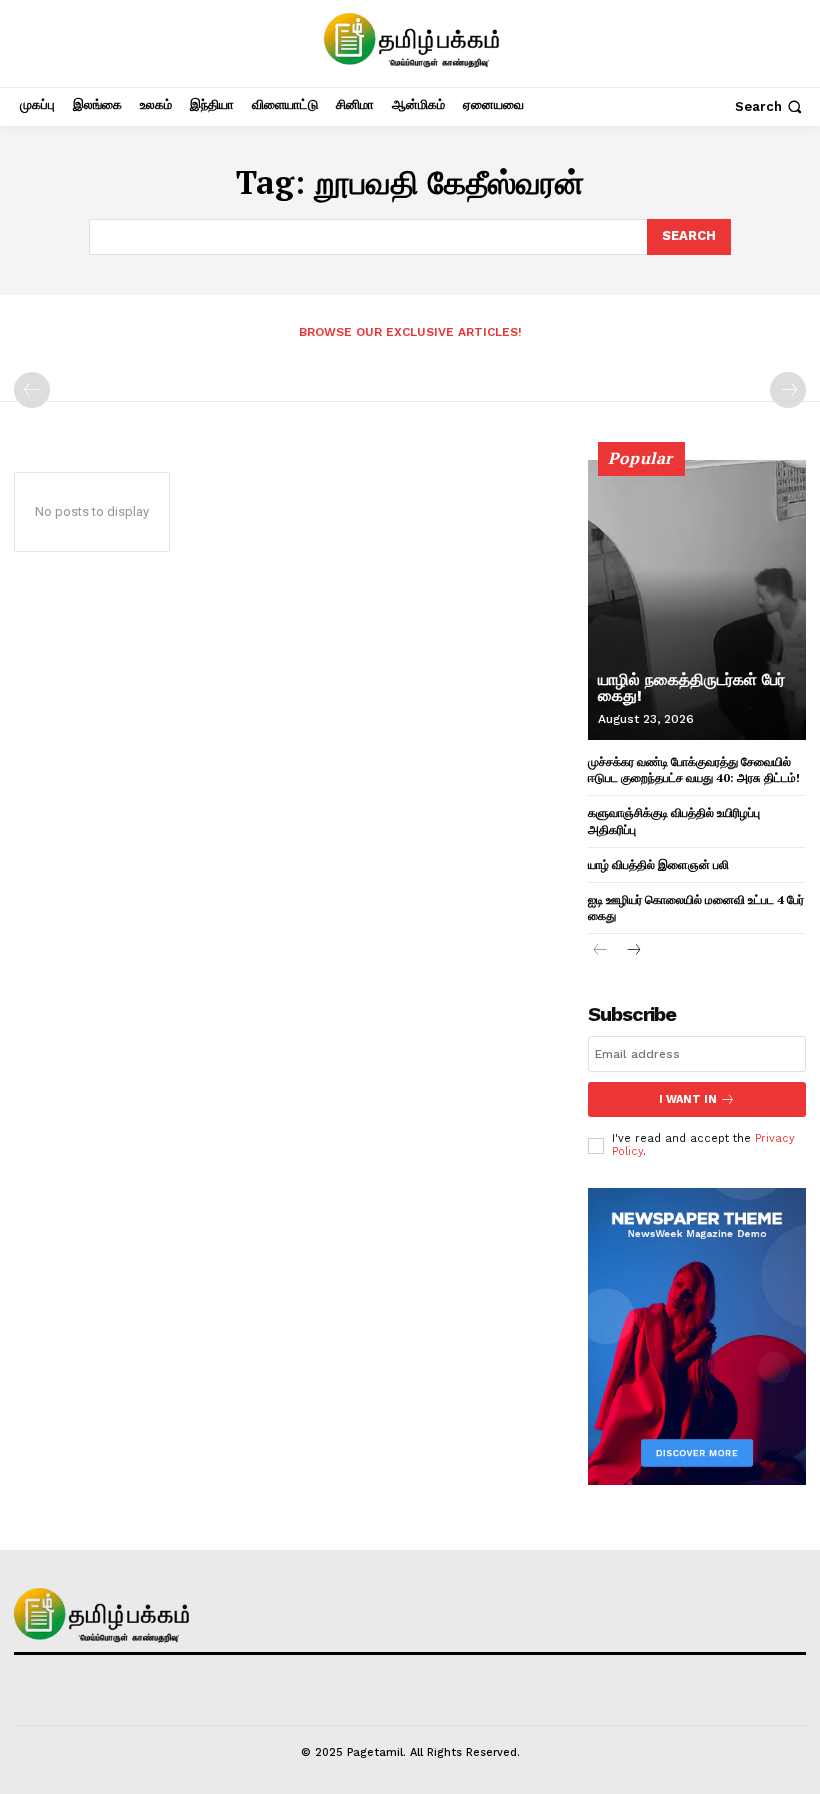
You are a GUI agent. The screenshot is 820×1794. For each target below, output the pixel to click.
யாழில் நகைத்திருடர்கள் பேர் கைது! (691, 687)
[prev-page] (32, 390)
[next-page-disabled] (788, 390)
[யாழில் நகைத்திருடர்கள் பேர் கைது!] (697, 600)
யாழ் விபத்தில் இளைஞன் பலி (658, 864)
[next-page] (632, 951)
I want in (688, 1099)
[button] (770, 106)
